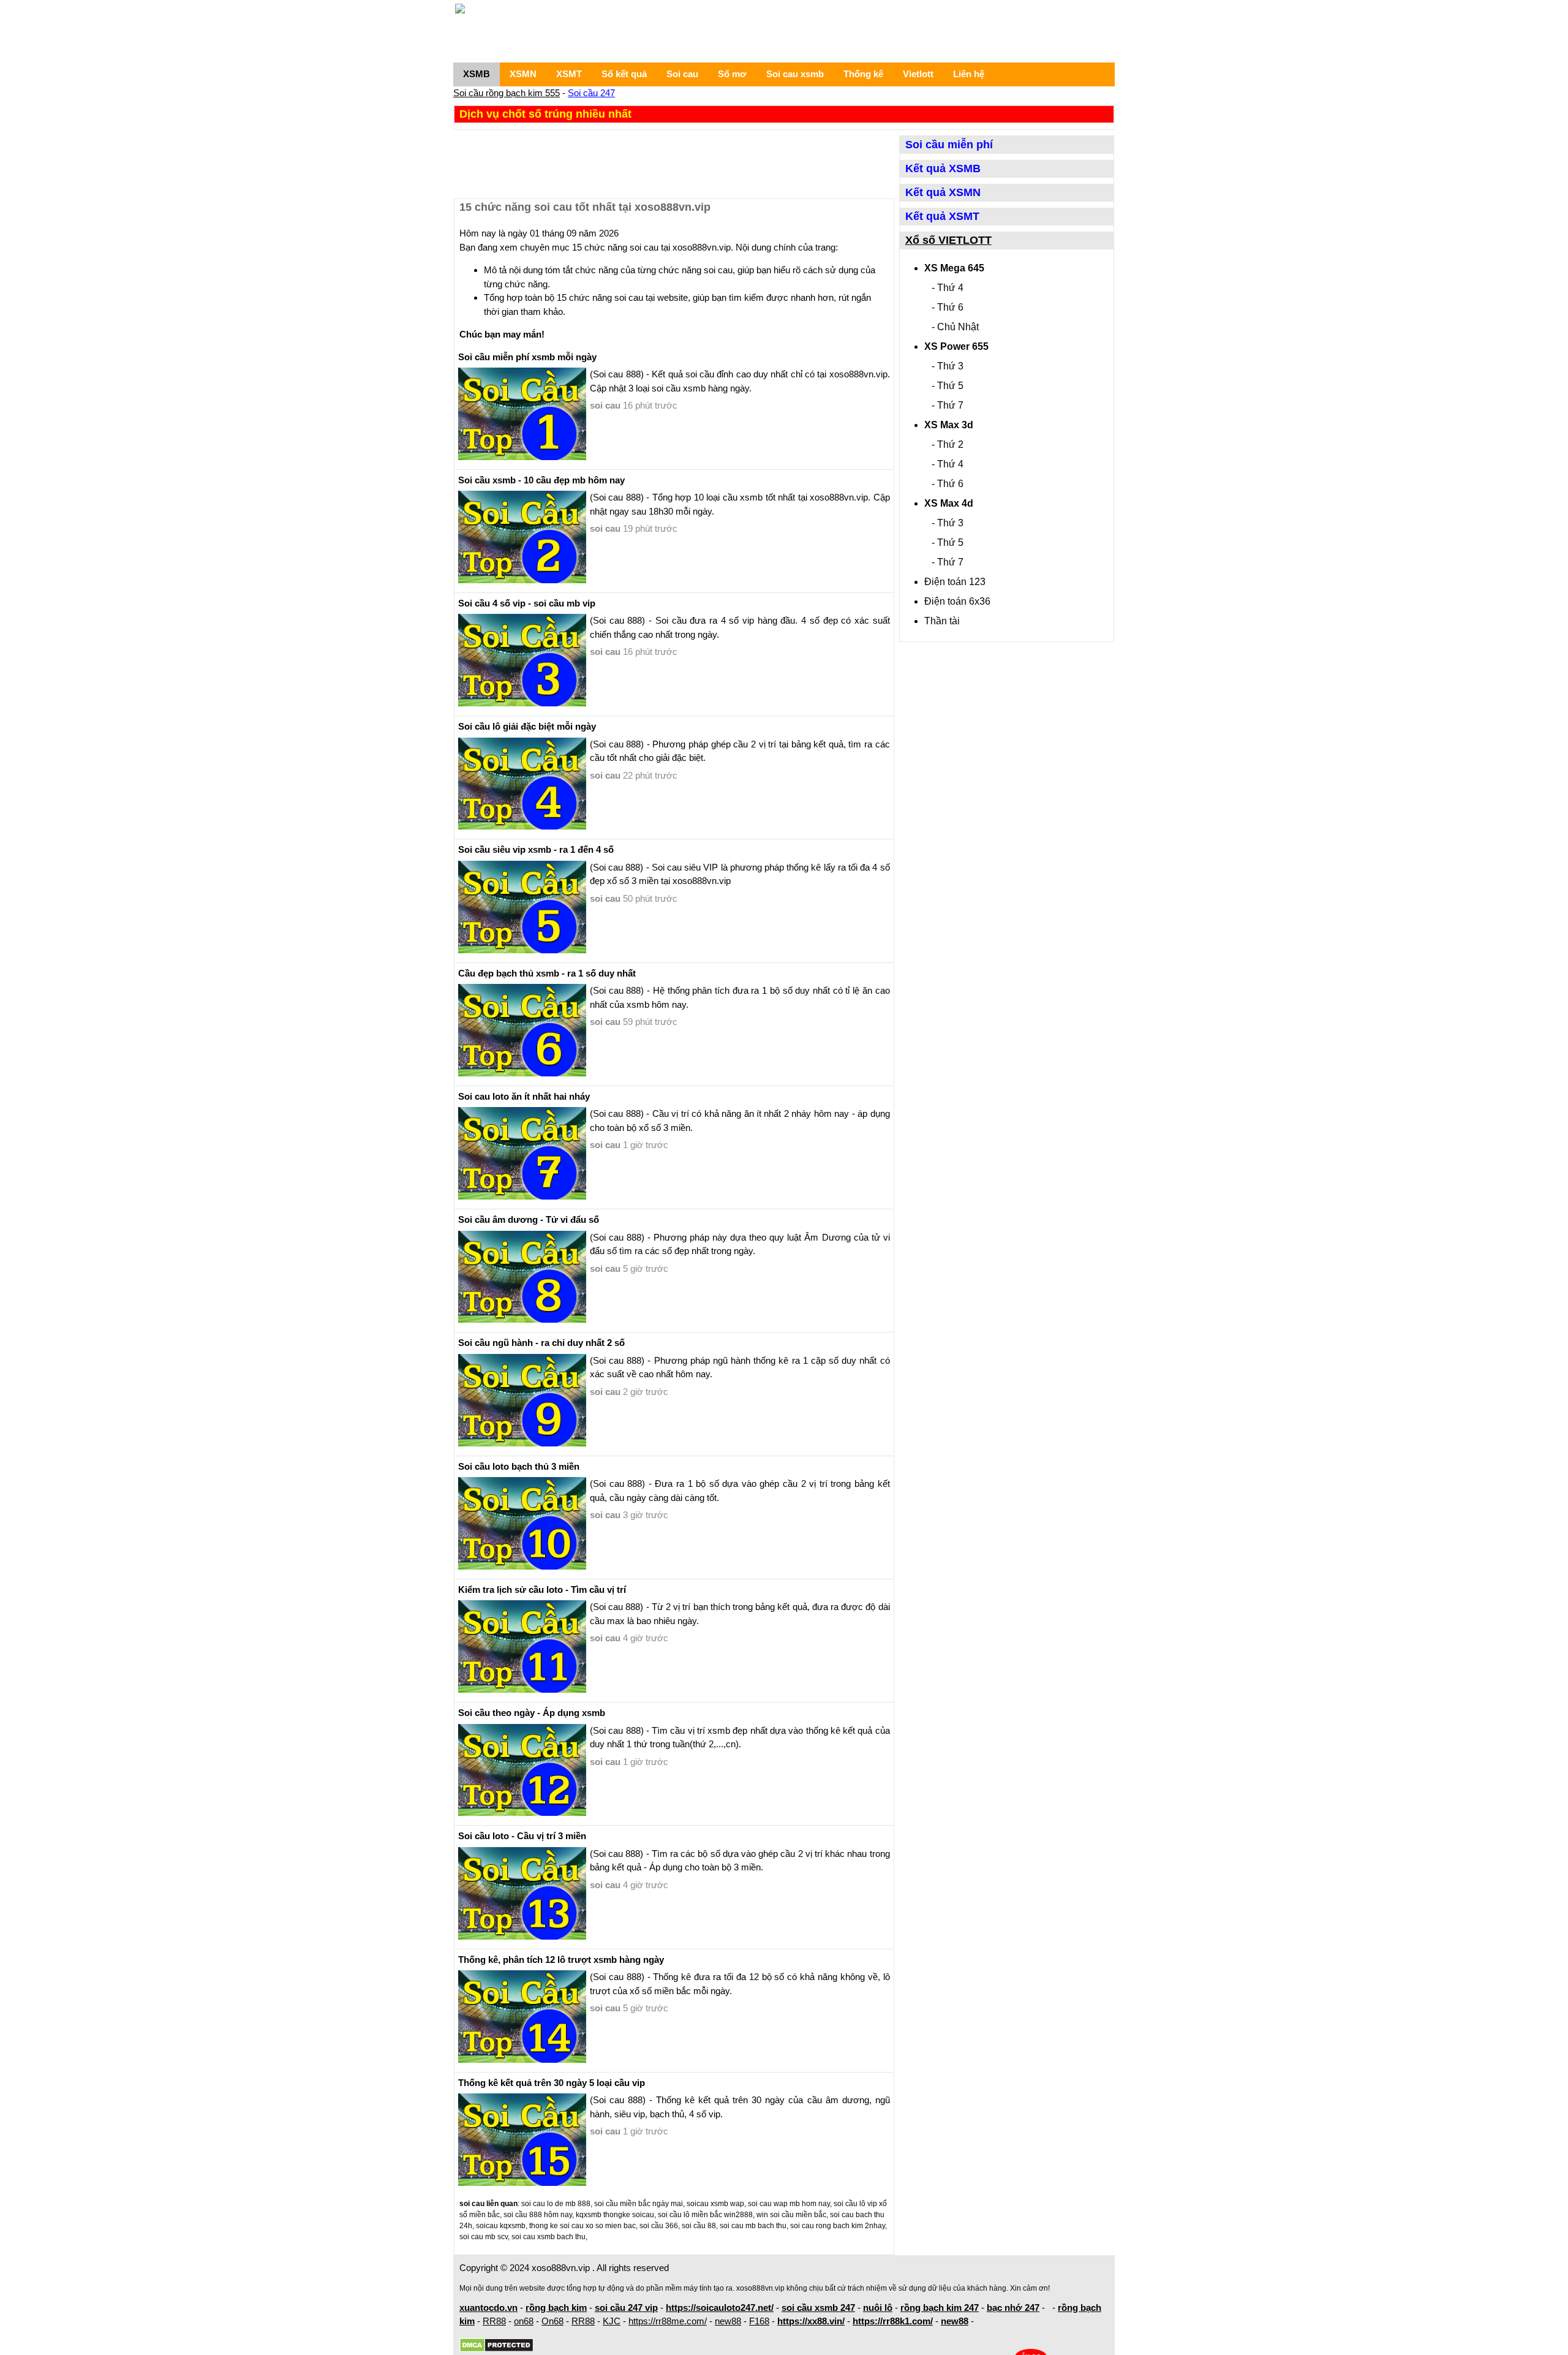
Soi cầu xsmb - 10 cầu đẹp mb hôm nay (541, 480)
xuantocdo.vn (488, 2308)
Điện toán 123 (955, 582)
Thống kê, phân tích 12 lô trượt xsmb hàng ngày (561, 1960)
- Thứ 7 (948, 405)
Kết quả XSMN (943, 192)
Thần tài (942, 621)
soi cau (605, 405)
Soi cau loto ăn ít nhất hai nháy (524, 1096)
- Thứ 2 (948, 444)
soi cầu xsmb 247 (818, 2308)
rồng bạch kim (556, 2308)
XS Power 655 (956, 346)
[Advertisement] (674, 163)
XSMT (569, 74)
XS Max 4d (949, 503)
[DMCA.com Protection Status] (496, 2346)
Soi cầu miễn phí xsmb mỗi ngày (527, 357)
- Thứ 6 (948, 307)
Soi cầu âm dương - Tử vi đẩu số (529, 1219)
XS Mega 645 (954, 268)
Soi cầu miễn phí (949, 145)
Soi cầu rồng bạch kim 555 (507, 93)
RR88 (494, 2321)
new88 (728, 2321)
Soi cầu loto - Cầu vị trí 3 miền (522, 1836)
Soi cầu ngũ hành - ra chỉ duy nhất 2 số (541, 1343)
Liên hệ (969, 74)
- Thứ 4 (948, 288)
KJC (612, 2321)
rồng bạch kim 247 (940, 2308)
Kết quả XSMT (942, 216)
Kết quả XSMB (943, 168)
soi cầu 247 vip (626, 2308)
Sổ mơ (732, 74)
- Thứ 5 (948, 386)
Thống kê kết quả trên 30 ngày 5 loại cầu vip (552, 2083)
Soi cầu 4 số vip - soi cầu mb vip (527, 603)
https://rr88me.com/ (668, 2321)
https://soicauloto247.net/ (720, 2308)
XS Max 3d (949, 425)
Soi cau (682, 74)
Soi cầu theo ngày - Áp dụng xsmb (532, 1713)
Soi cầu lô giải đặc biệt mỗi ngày (527, 726)
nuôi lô (878, 2308)
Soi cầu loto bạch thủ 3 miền (519, 1466)
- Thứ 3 (948, 366)
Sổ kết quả (624, 74)
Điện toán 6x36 (957, 601)
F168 (759, 2321)
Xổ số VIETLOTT (948, 240)
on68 (524, 2321)
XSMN (523, 74)
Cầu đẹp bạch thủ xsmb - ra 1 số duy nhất (547, 973)
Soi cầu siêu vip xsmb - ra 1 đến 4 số (536, 849)
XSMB (477, 74)
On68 (552, 2321)
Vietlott (918, 74)
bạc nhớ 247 (1013, 2308)
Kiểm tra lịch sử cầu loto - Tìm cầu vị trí (542, 1590)
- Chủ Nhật (955, 327)
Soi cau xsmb (795, 74)
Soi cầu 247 (591, 93)
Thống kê (863, 74)
